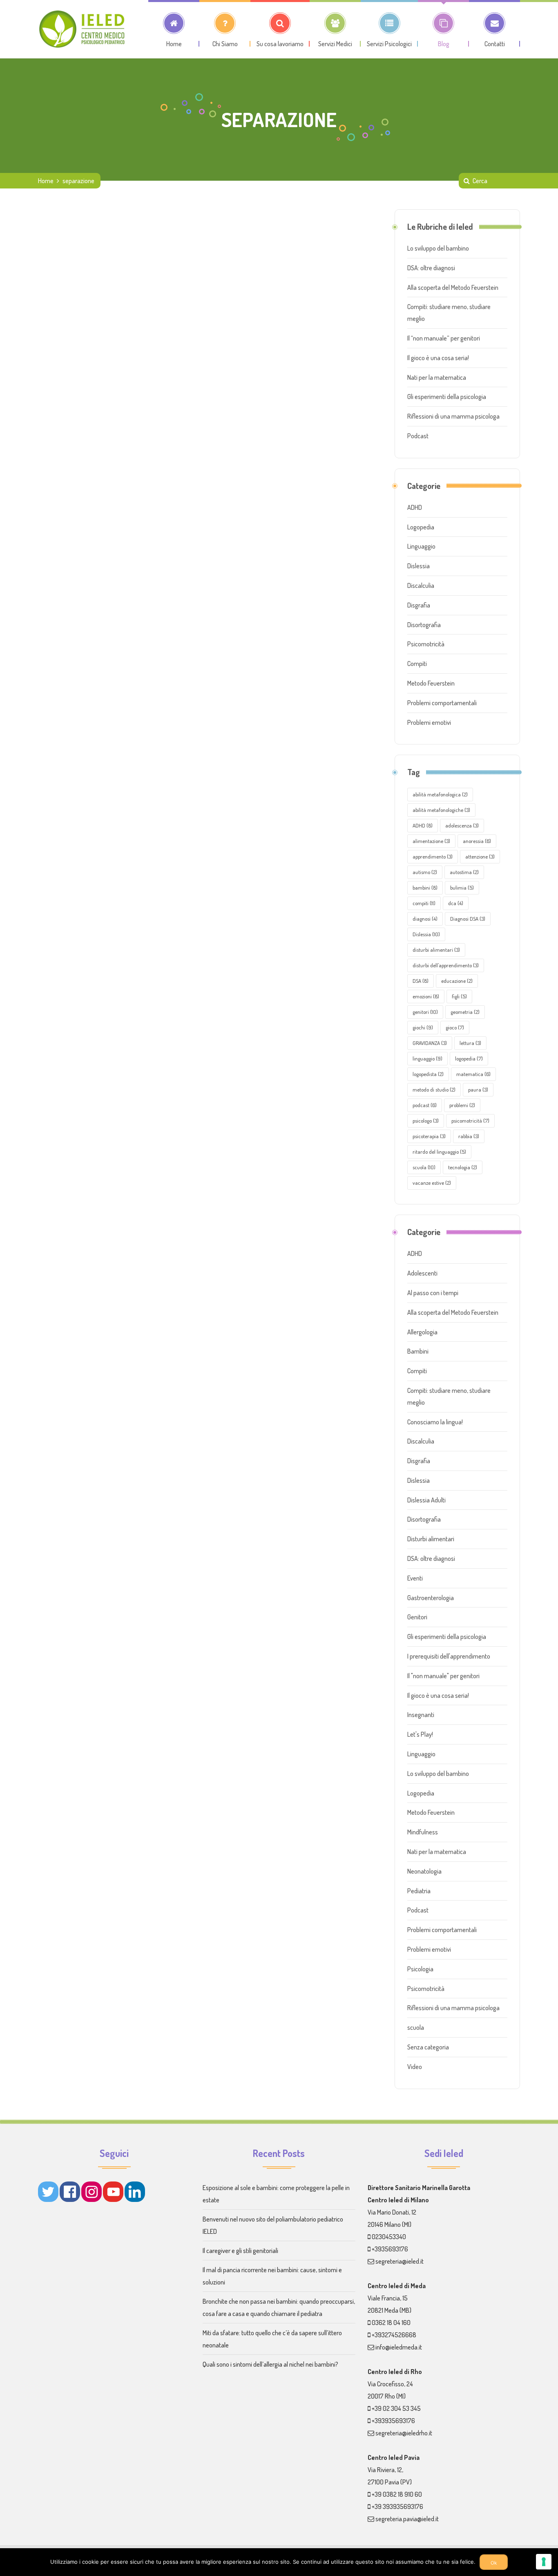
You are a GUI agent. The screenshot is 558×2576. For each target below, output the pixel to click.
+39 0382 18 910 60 (397, 2494)
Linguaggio (421, 546)
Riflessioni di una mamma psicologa (453, 416)
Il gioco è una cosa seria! (438, 358)
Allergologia (422, 1332)
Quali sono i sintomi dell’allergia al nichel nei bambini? (270, 2364)
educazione (457, 981)
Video (415, 2067)
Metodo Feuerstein (431, 683)
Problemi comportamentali (442, 703)
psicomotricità (470, 1121)
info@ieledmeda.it (399, 2347)
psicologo (426, 1121)
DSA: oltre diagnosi (431, 268)
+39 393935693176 (397, 2506)
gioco (455, 1027)
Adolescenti (422, 1273)
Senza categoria (428, 2047)
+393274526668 (394, 2335)
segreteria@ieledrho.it (404, 2433)
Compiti (417, 664)
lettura (470, 1043)
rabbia (469, 1136)
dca (456, 903)
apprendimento (433, 856)
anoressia (477, 841)
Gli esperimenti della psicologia (447, 397)
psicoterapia (429, 1136)
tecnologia (463, 1167)
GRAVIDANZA (430, 1043)
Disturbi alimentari (431, 1539)
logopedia (469, 1058)
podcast (425, 1105)
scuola (424, 1167)
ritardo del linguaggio (439, 1152)
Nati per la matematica (437, 377)
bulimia (462, 888)
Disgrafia (419, 605)
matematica (473, 1074)
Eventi (415, 1578)
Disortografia (424, 625)
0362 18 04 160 (391, 2323)
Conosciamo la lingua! (435, 1422)
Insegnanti (421, 1715)
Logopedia (421, 527)
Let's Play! (420, 1734)
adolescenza (462, 825)
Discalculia (421, 585)
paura (478, 1090)
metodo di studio (434, 1090)
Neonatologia (424, 1871)
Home (46, 181)
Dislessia (418, 566)
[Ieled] (83, 29)
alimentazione (431, 841)
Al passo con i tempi (433, 1293)
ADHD (415, 507)
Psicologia (420, 1969)
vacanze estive (432, 1183)
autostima (464, 872)
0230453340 (389, 2237)
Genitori (417, 1617)
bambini (425, 888)
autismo (425, 872)
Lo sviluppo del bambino (438, 248)
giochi (423, 1027)
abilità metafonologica (440, 794)
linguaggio (427, 1058)
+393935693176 (393, 2421)
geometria (465, 1012)
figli (459, 996)
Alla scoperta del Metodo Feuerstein (453, 287)
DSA (421, 981)
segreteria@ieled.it (400, 2261)
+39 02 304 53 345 (396, 2408)
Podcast (418, 436)
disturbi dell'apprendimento (446, 965)
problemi (462, 1105)
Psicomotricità (426, 644)
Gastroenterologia (431, 1598)
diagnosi (425, 919)
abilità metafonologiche (441, 810)
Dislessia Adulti (426, 1500)
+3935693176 (390, 2249)
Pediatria (419, 1891)
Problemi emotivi (429, 722)
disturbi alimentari (436, 950)
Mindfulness (423, 1832)
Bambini (418, 1351)
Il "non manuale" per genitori (443, 1676)
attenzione (480, 856)
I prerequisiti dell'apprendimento (449, 1656)
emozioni (426, 996)
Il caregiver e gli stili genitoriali (240, 2251)
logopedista (428, 1074)
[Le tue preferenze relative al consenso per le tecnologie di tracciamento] (544, 2562)
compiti (424, 903)
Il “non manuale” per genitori (444, 338)
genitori (425, 1012)
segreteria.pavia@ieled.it (407, 2519)
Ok (494, 2563)
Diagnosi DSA (468, 919)
